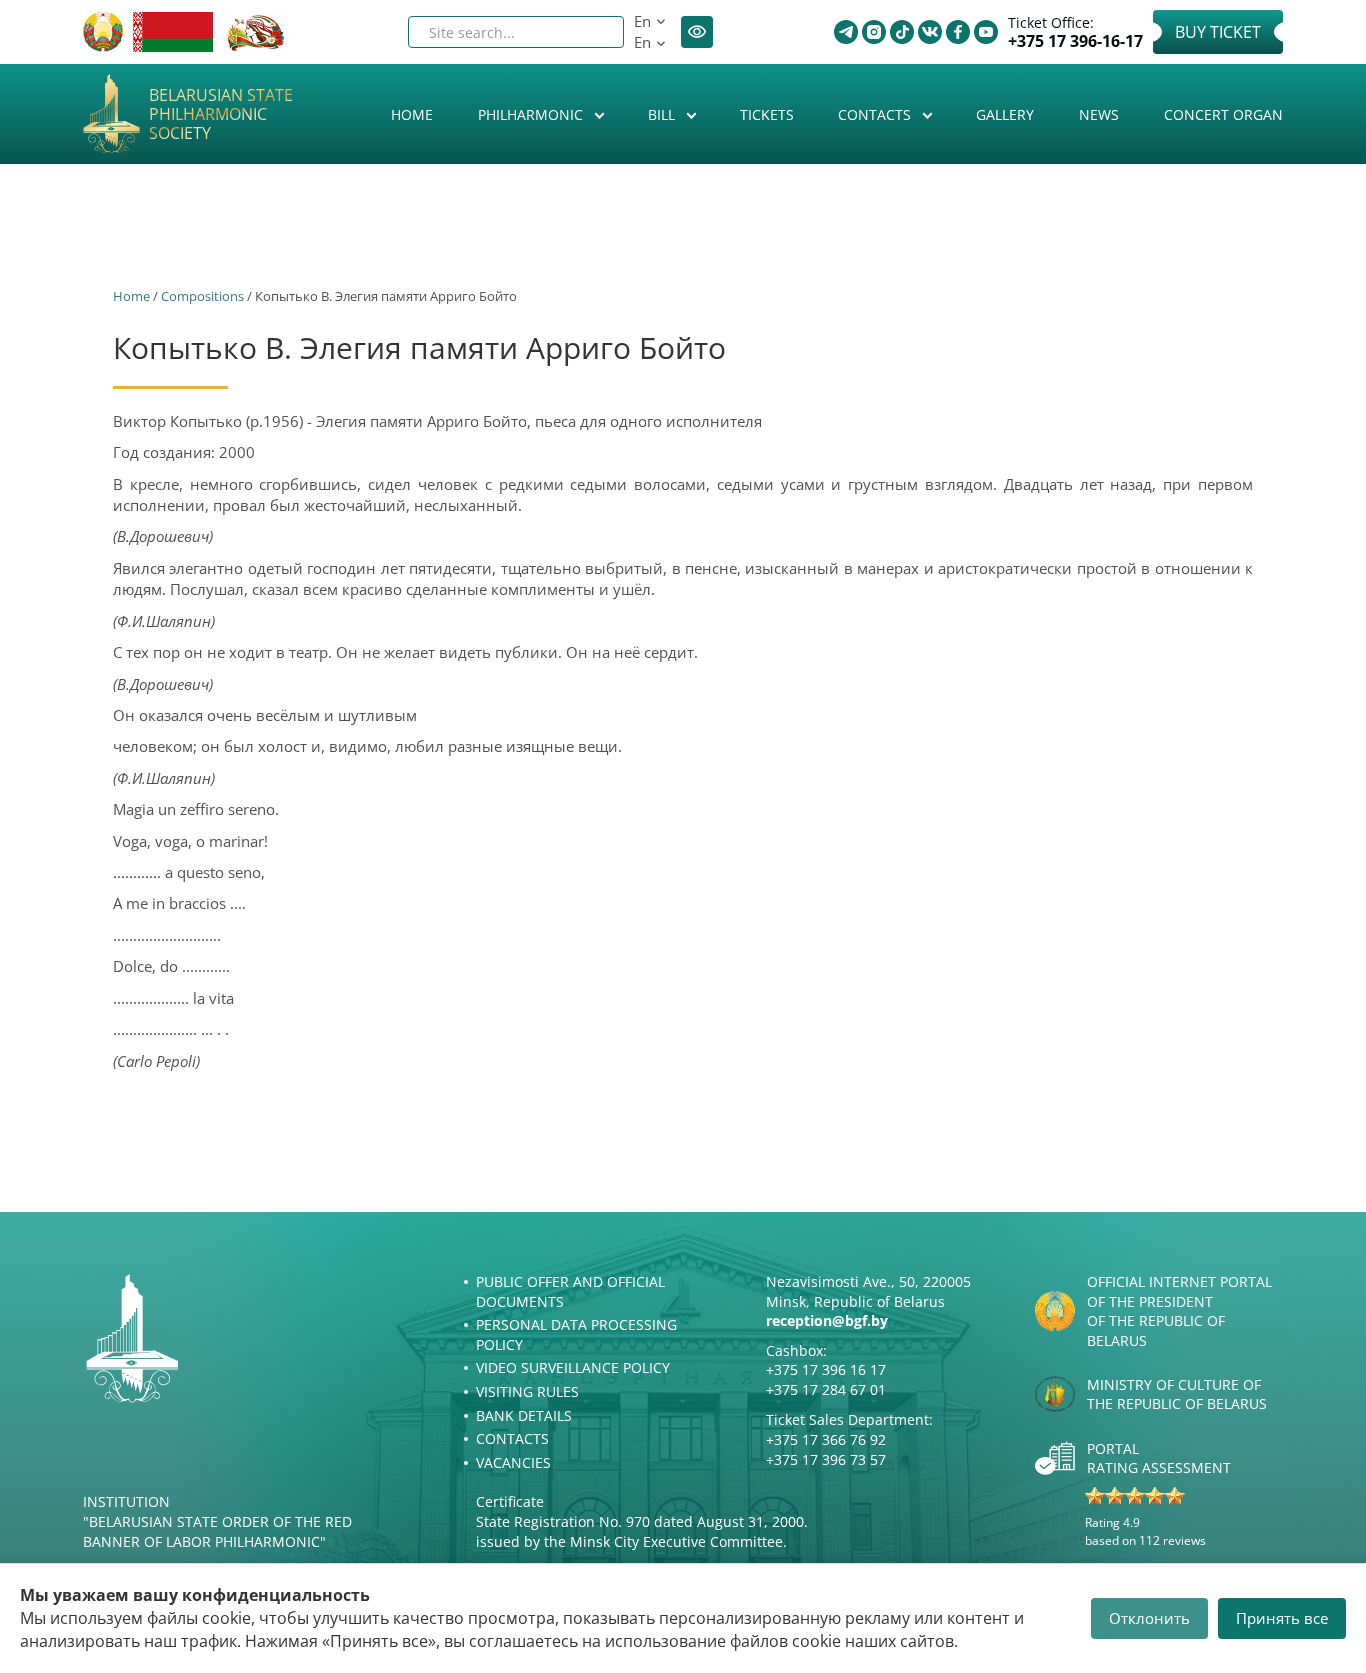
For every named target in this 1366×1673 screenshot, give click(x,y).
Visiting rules (527, 1391)
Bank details (524, 1415)
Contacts (876, 114)
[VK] (930, 32)
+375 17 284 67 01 (826, 1389)
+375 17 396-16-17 (1075, 41)
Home (412, 114)
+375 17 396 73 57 (826, 1459)
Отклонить (1149, 1618)
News (1099, 114)
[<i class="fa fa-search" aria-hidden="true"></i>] (592, 32)
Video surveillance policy (573, 1367)
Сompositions (202, 296)
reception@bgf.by (827, 1320)
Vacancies (513, 1462)
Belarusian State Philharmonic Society (221, 115)
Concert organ (1223, 114)
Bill (663, 114)
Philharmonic (532, 114)
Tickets (767, 114)
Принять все (1282, 1618)
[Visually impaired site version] (697, 32)
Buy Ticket (1218, 32)
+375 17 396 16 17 (826, 1369)
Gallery (1005, 114)
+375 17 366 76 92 (826, 1439)
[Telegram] (846, 32)
